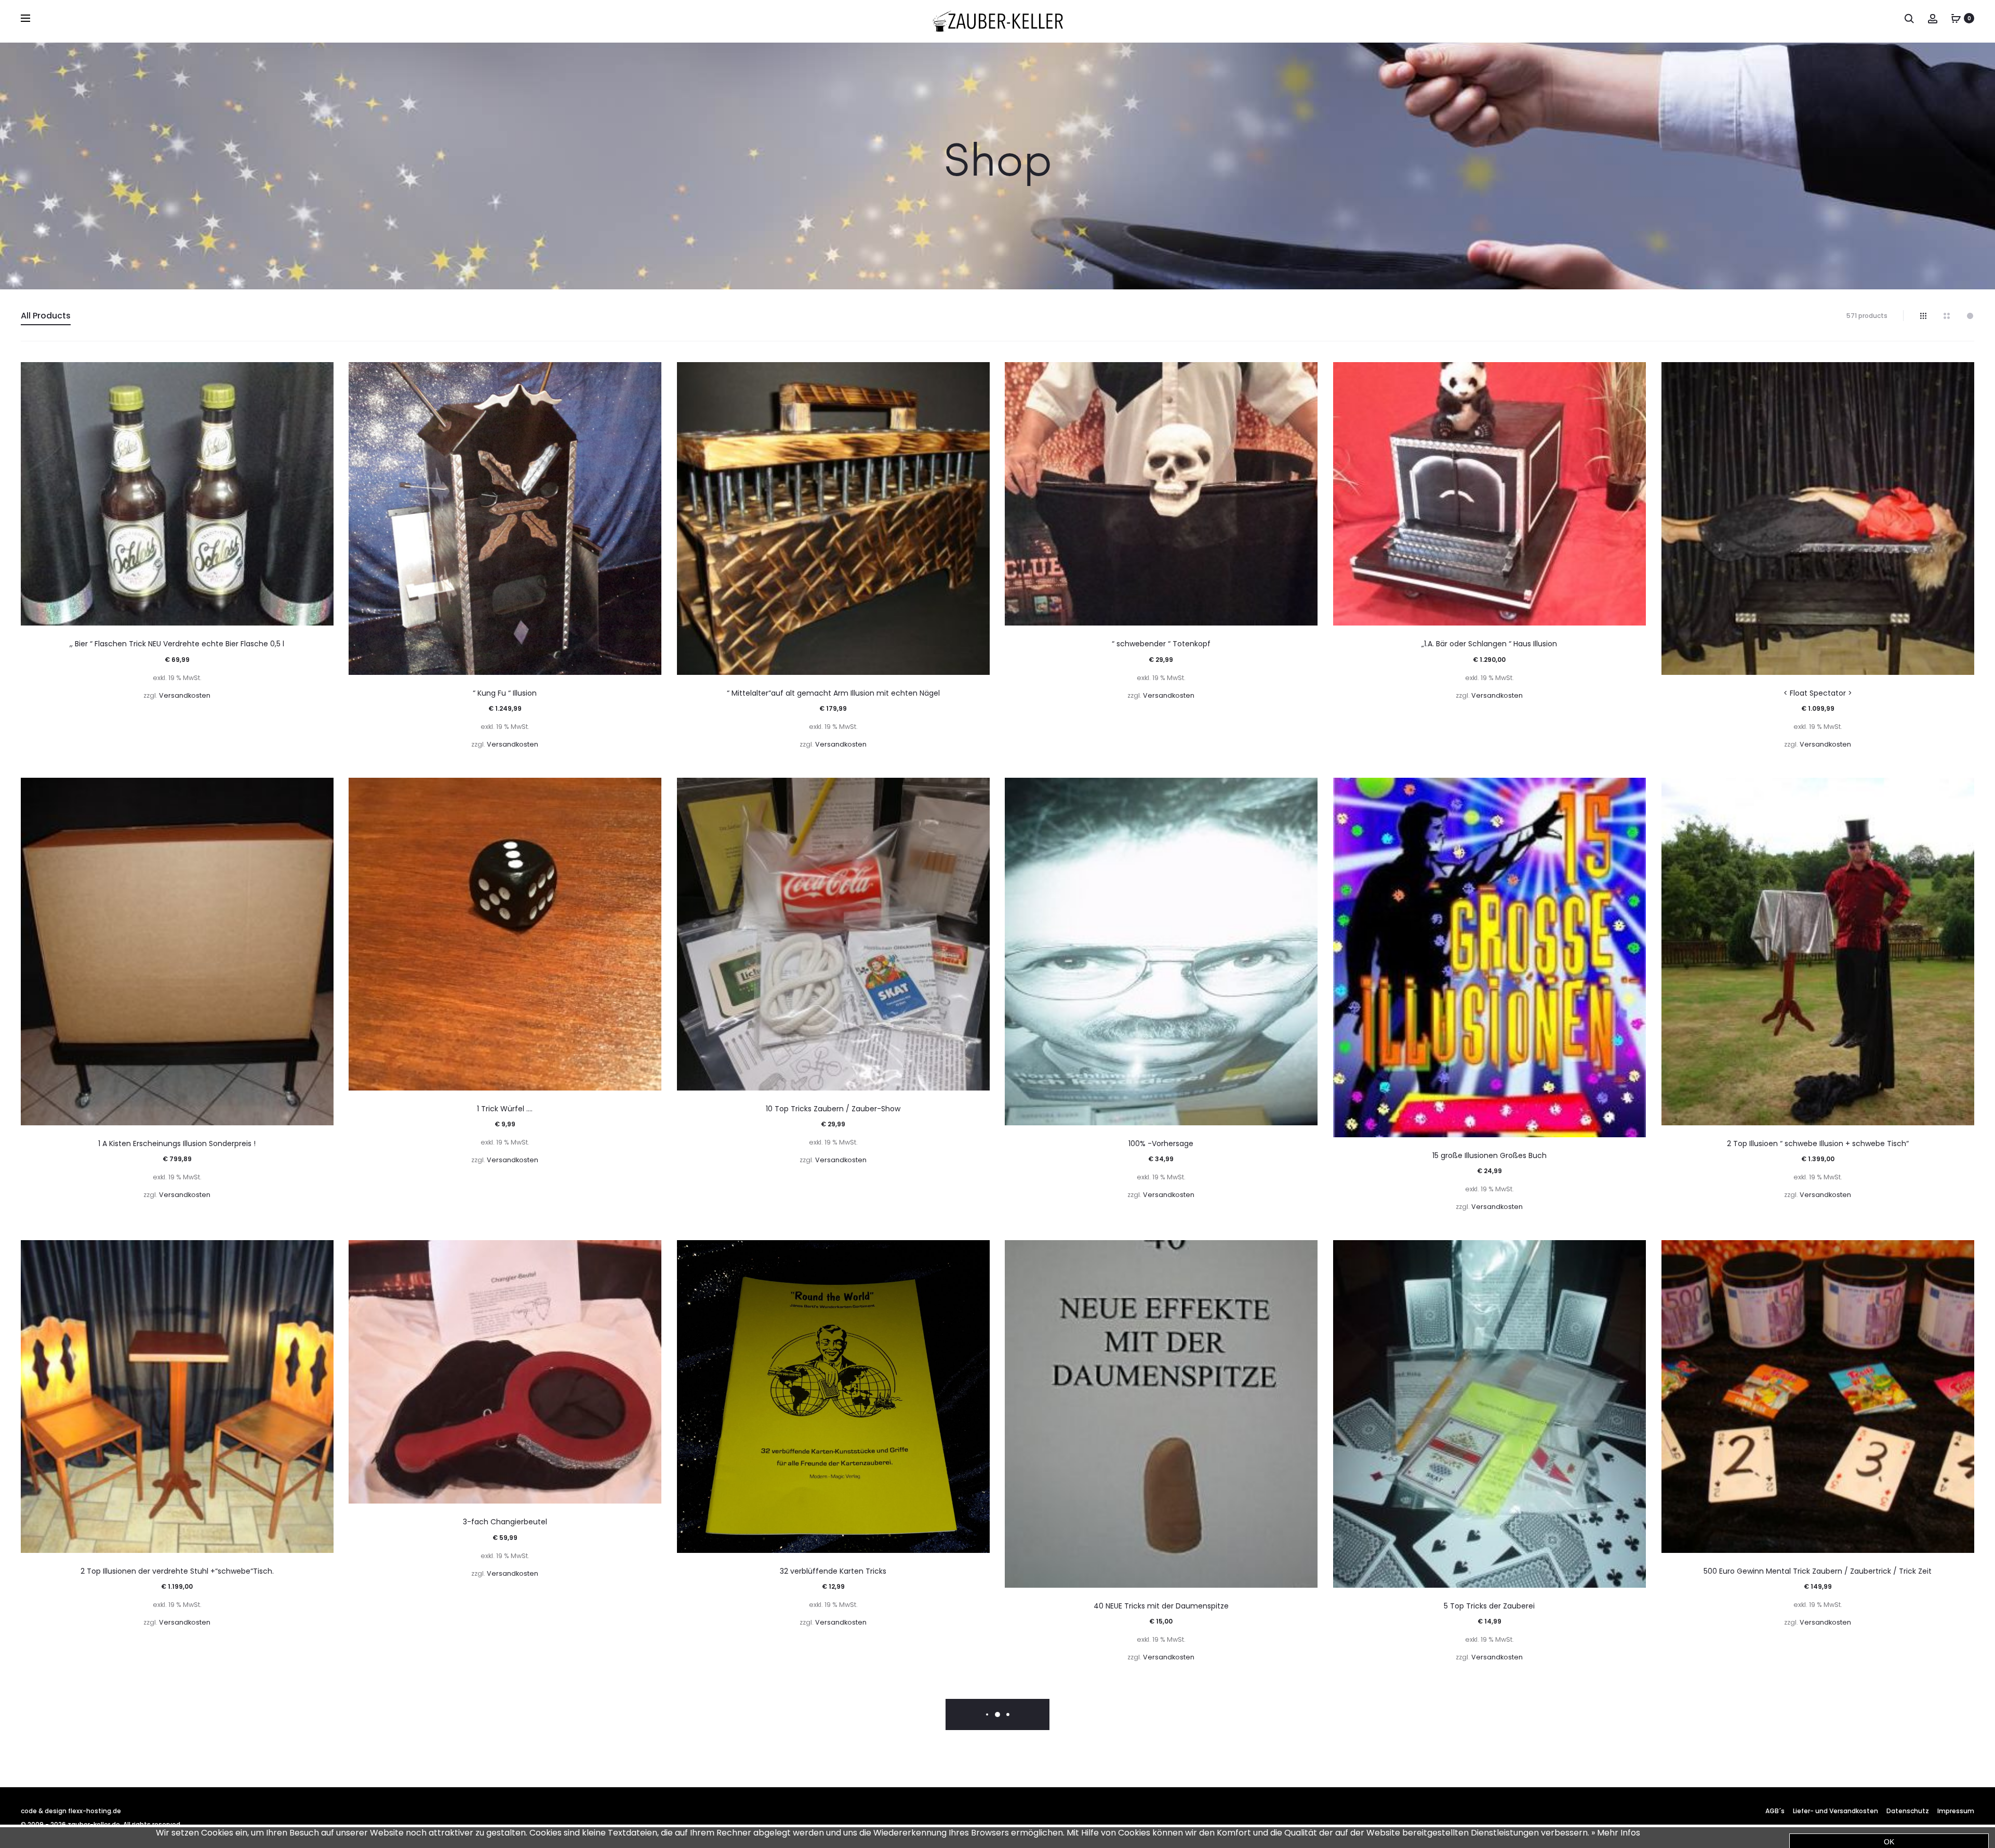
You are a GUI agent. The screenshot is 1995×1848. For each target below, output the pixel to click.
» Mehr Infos (1616, 1833)
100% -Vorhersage (1161, 1144)
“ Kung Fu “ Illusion (505, 693)
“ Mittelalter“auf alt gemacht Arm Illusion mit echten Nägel (833, 693)
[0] (1956, 18)
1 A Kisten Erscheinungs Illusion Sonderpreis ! (177, 1144)
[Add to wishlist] (321, 375)
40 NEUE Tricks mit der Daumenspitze (1161, 1606)
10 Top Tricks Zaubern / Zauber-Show (833, 1109)
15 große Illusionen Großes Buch (1489, 1155)
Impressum (1956, 1811)
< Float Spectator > (1818, 693)
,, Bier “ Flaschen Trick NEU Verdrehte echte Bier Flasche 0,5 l (177, 644)
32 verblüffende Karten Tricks (833, 1571)
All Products (46, 316)
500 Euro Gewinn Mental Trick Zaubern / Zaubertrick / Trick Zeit (1818, 1571)
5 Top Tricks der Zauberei (1489, 1606)
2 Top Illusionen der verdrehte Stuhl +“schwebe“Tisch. (177, 1571)
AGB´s (1775, 1811)
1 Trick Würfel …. (505, 1109)
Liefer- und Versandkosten (1836, 1811)
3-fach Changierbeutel (505, 1522)
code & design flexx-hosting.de (71, 1811)
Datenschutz (1908, 1811)
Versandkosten (185, 695)
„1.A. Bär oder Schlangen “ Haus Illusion (1489, 644)
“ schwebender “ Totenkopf (1161, 644)
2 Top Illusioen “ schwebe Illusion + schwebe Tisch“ (1818, 1144)
